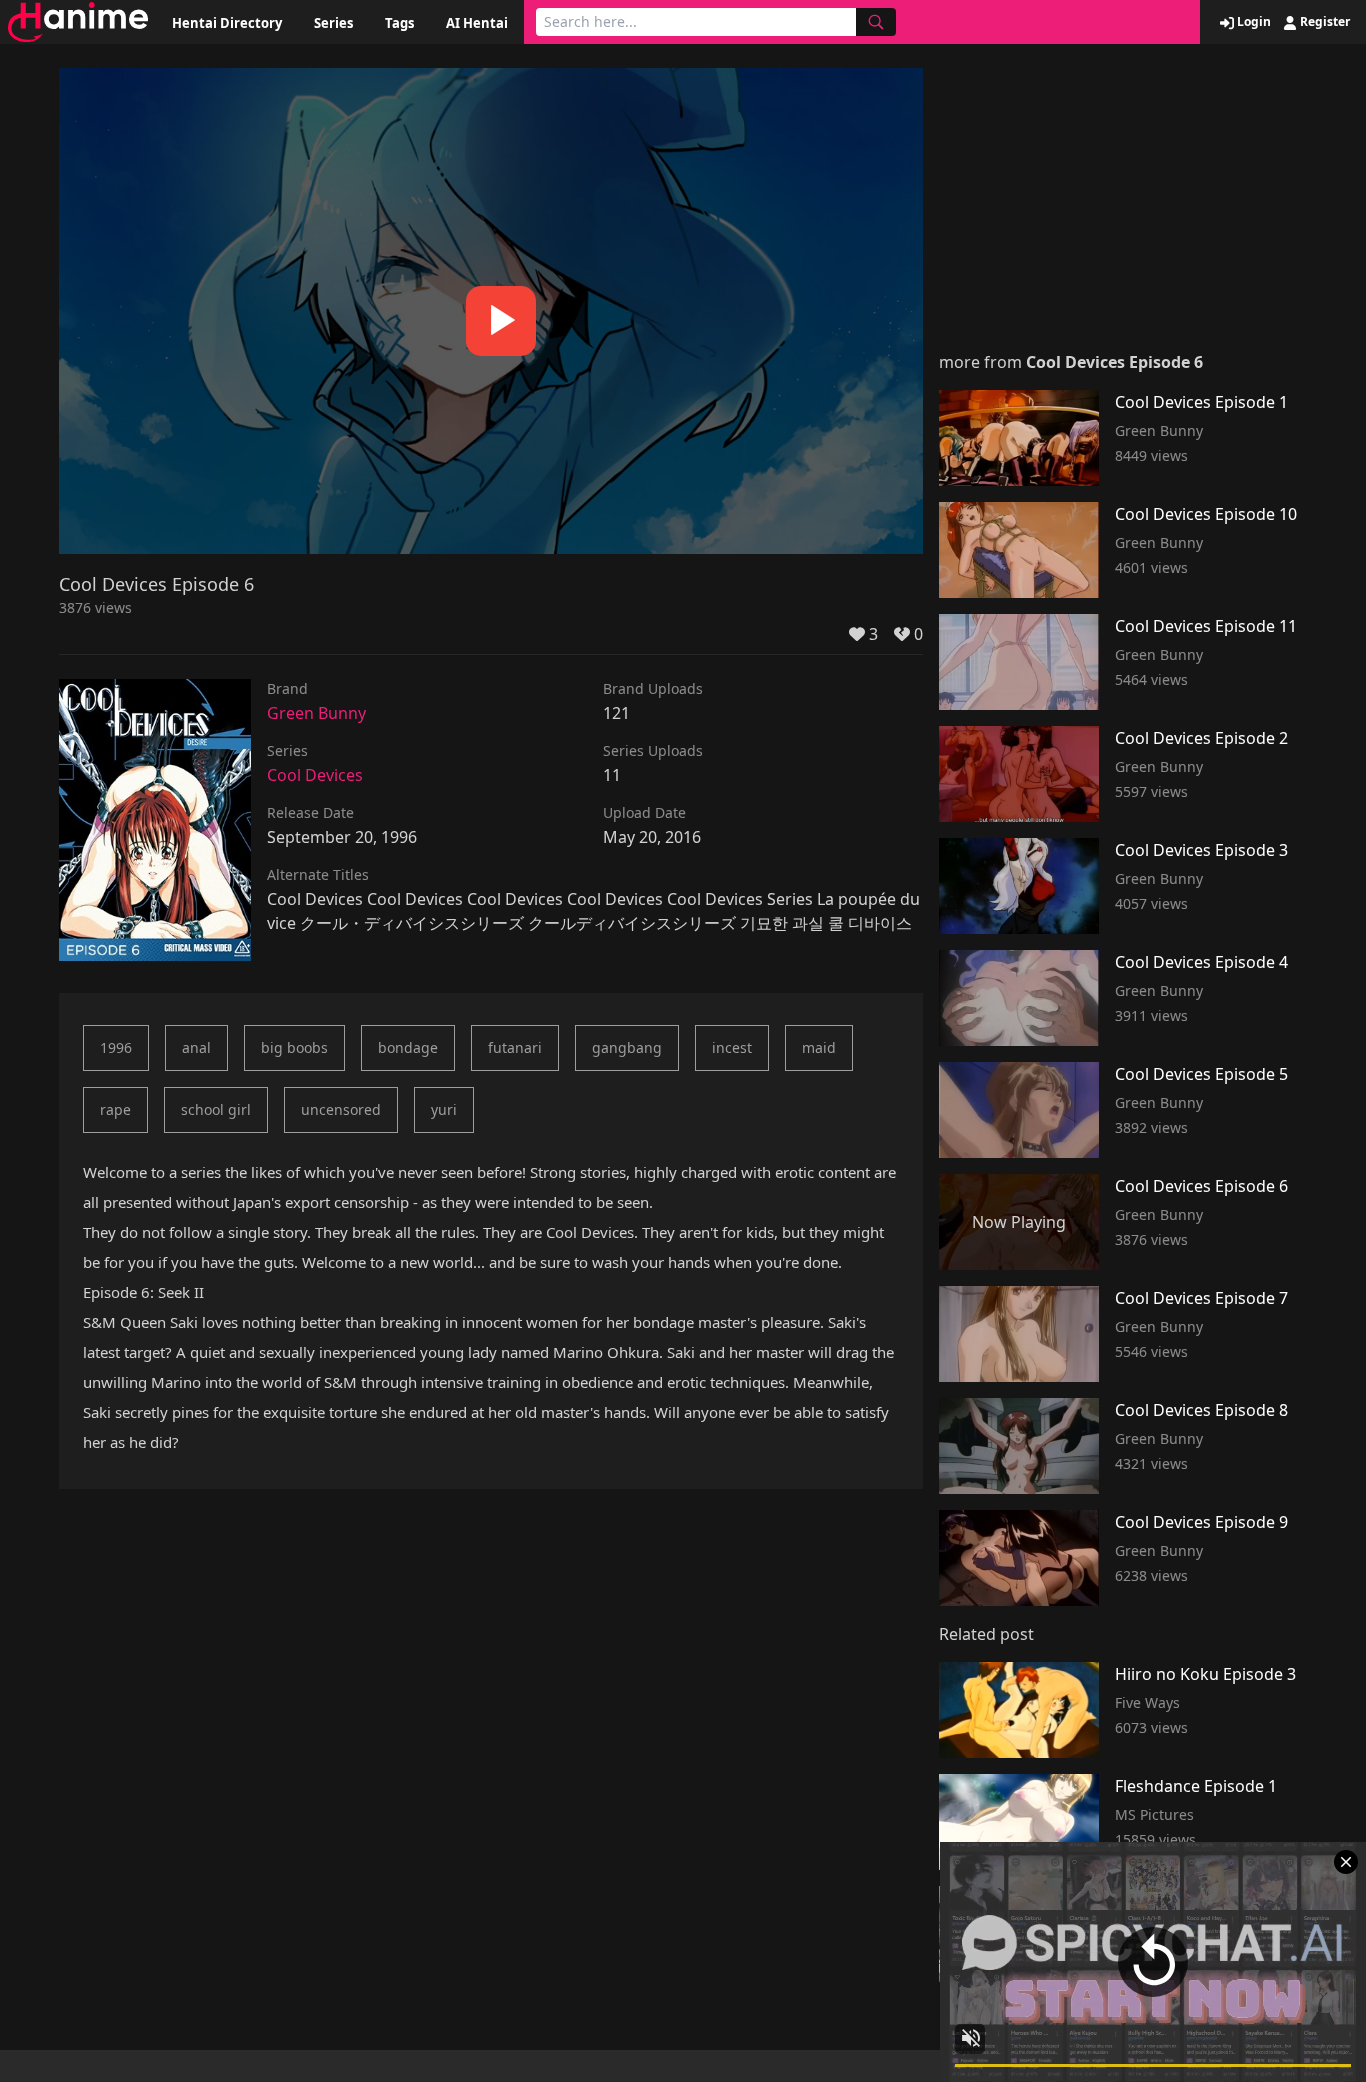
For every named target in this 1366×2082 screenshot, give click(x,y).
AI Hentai (477, 23)
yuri (444, 1109)
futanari (515, 1047)
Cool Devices (315, 775)
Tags (399, 23)
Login (1252, 22)
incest (732, 1047)
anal (196, 1047)
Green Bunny (316, 713)
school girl (216, 1109)
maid (819, 1047)
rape (115, 1109)
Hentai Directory (227, 23)
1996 (116, 1047)
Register (1323, 22)
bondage (408, 1047)
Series (333, 23)
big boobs (294, 1047)
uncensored (341, 1109)
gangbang (627, 1047)
